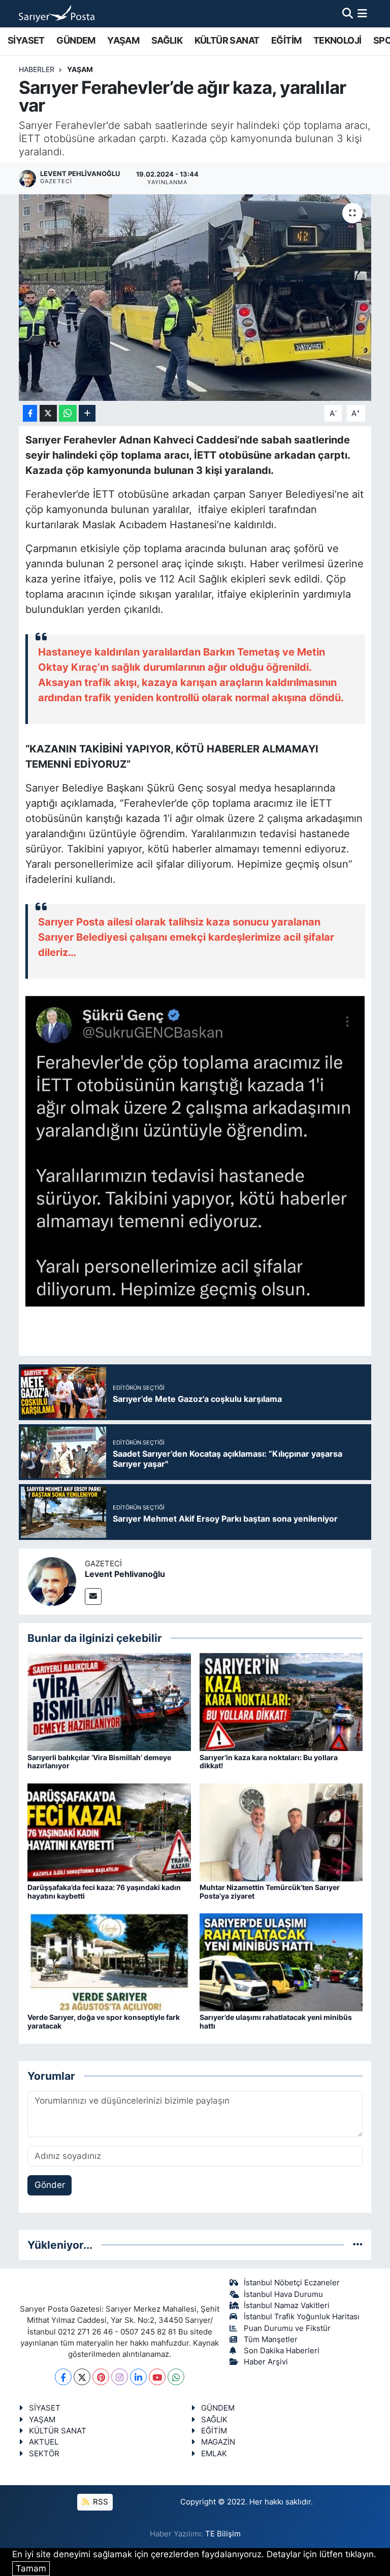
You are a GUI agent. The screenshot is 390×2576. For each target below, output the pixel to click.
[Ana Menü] (362, 13)
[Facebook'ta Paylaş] (30, 413)
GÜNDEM (76, 40)
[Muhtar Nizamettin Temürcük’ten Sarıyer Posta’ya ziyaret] (281, 1832)
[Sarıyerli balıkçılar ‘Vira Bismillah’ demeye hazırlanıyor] (109, 1702)
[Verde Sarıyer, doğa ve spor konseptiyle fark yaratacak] (109, 1962)
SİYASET (26, 40)
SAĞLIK (167, 40)
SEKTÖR (44, 2454)
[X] (82, 2377)
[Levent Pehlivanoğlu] (52, 1581)
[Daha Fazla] (87, 413)
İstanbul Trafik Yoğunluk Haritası (302, 2317)
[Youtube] (157, 2377)
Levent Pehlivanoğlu (125, 1574)
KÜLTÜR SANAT (227, 40)
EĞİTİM (286, 40)
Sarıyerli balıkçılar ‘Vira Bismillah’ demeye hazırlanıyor (99, 1762)
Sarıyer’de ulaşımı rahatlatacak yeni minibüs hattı (276, 2021)
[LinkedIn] (138, 2377)
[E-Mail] (93, 1596)
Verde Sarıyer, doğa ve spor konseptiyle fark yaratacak (104, 2021)
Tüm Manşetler (271, 2340)
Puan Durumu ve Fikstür (287, 2328)
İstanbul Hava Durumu (283, 2294)
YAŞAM (123, 40)
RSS (100, 2502)
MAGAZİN (218, 2442)
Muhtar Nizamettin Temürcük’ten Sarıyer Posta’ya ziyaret (270, 1892)
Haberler (37, 69)
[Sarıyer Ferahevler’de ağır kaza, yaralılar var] (195, 298)
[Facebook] (63, 2377)
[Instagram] (120, 2377)
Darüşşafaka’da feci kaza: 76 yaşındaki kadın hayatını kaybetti (104, 1892)
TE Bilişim (223, 2534)
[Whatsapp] (176, 2377)
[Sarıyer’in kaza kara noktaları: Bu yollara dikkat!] (281, 1702)
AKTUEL (44, 2442)
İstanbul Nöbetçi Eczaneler (292, 2283)
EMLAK (214, 2454)
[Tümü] (358, 2245)
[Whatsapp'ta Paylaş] (68, 413)
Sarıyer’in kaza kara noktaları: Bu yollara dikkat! (269, 1762)
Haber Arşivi (266, 2362)
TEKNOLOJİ (337, 40)
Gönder (50, 2185)
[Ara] (348, 13)
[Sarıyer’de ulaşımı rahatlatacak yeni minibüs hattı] (281, 1962)
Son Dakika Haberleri (282, 2351)
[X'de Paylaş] (48, 413)
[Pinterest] (101, 2377)
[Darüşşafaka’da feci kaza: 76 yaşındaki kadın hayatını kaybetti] (109, 1832)
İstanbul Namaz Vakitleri (287, 2306)
